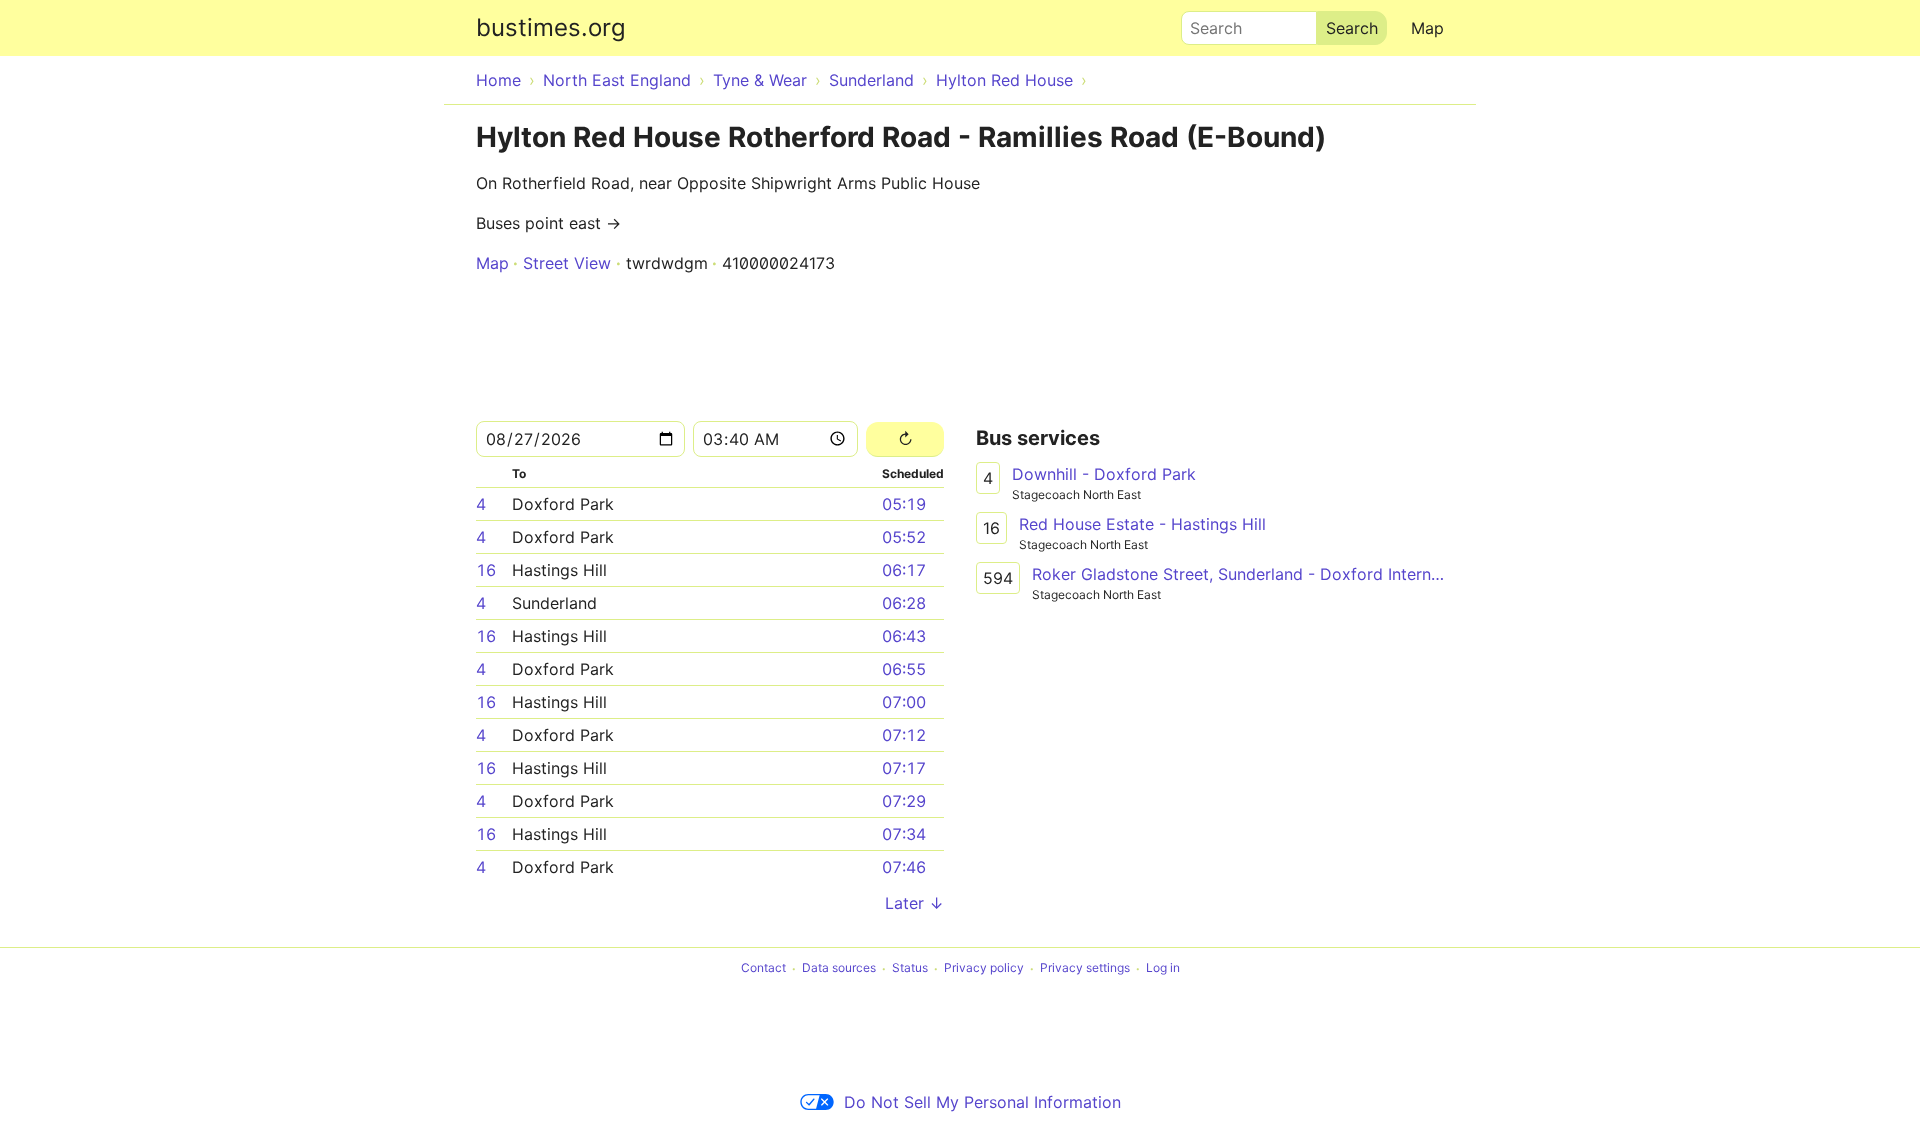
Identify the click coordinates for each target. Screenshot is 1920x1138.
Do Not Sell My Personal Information (982, 1102)
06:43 (904, 636)
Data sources (839, 968)
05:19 (904, 504)
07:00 (904, 702)
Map (1427, 28)
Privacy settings (1085, 968)
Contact (763, 968)
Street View (567, 263)
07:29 (904, 801)
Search (1207, 23)
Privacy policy (984, 968)
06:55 (904, 669)
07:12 (904, 735)
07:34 (904, 834)
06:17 (904, 570)
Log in (1163, 968)
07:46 (904, 867)
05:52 (904, 537)
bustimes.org (551, 27)
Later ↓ (914, 903)
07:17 (904, 768)
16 (486, 570)
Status (910, 968)
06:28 (904, 603)
